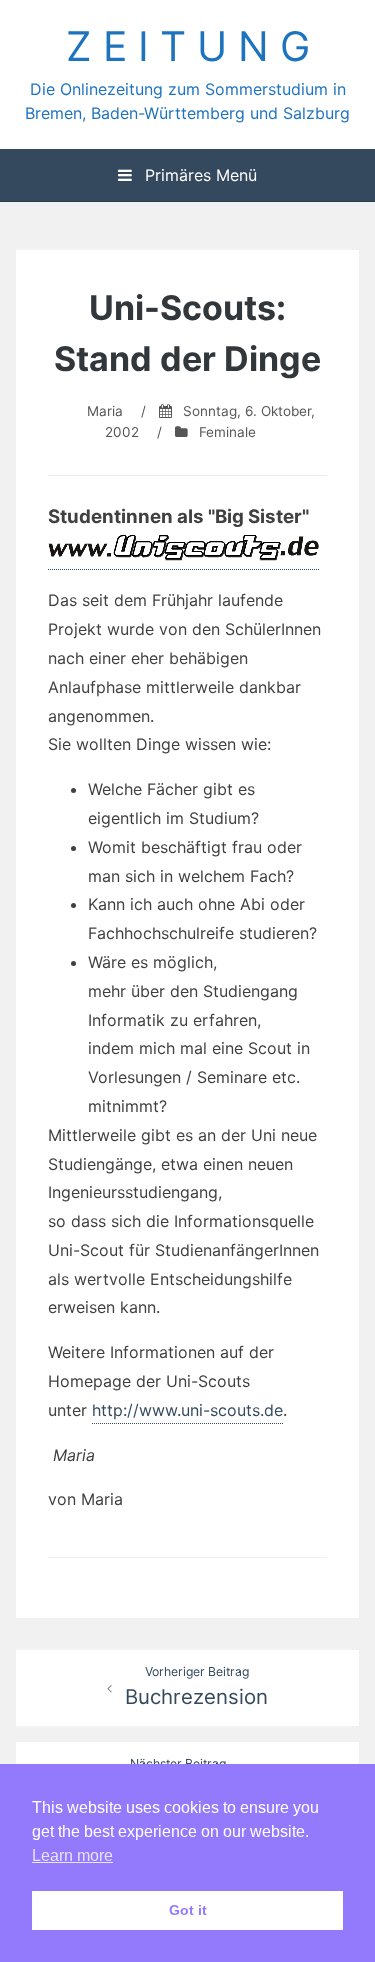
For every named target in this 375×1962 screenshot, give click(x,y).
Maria (105, 411)
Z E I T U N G (188, 46)
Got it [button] (188, 1910)
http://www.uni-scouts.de (187, 1410)
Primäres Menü (198, 175)
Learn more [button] (72, 1855)
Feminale (227, 432)
